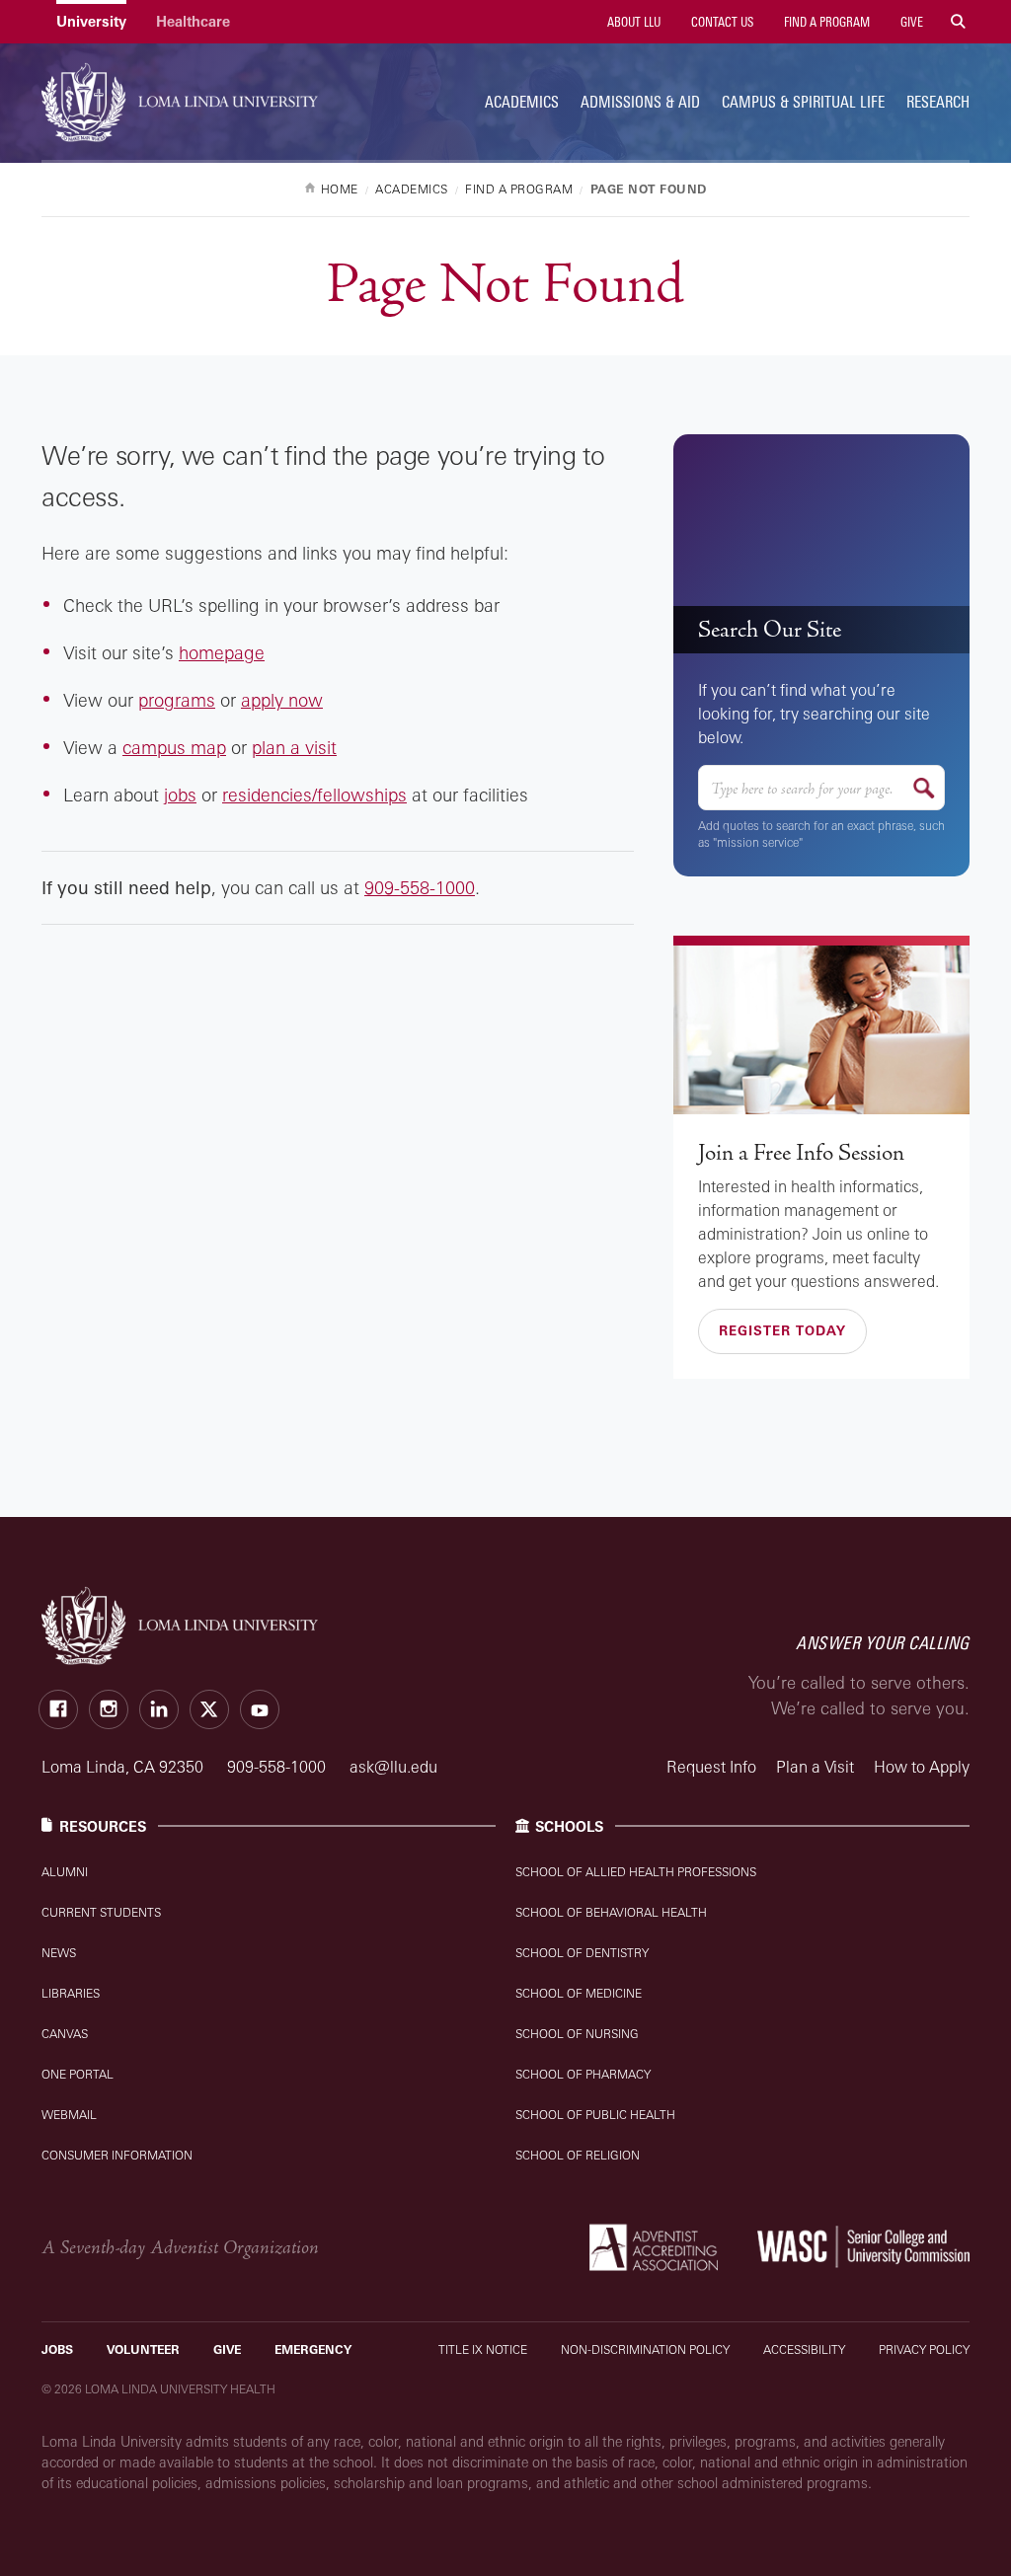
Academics (522, 102)
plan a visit (294, 747)
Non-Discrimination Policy (645, 2349)
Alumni (65, 1872)
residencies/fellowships (314, 795)
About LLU (632, 22)
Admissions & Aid (640, 102)
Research (938, 102)
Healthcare (193, 21)
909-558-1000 (420, 887)
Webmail (69, 2115)
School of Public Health (595, 2115)
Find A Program (825, 22)
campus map (174, 747)
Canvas (65, 2034)
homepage (222, 652)
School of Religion (578, 2155)
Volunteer (143, 2349)
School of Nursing (577, 2034)
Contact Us (721, 22)
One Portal (78, 2074)
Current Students (101, 1912)
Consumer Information (117, 2155)
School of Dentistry (582, 1953)
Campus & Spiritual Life (803, 102)
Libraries (71, 1993)
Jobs (57, 2349)
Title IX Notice (483, 2349)
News (59, 1953)
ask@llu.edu (393, 1767)
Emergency (313, 2349)
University (91, 21)
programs (177, 700)
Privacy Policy (924, 2349)
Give (910, 22)
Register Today (782, 1330)
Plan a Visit (815, 1767)
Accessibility (804, 2349)
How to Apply (922, 1767)
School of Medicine (579, 1993)
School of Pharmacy (583, 2074)
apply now (282, 700)
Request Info (711, 1767)
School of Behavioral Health (611, 1912)
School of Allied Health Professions (636, 1872)
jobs (180, 795)
